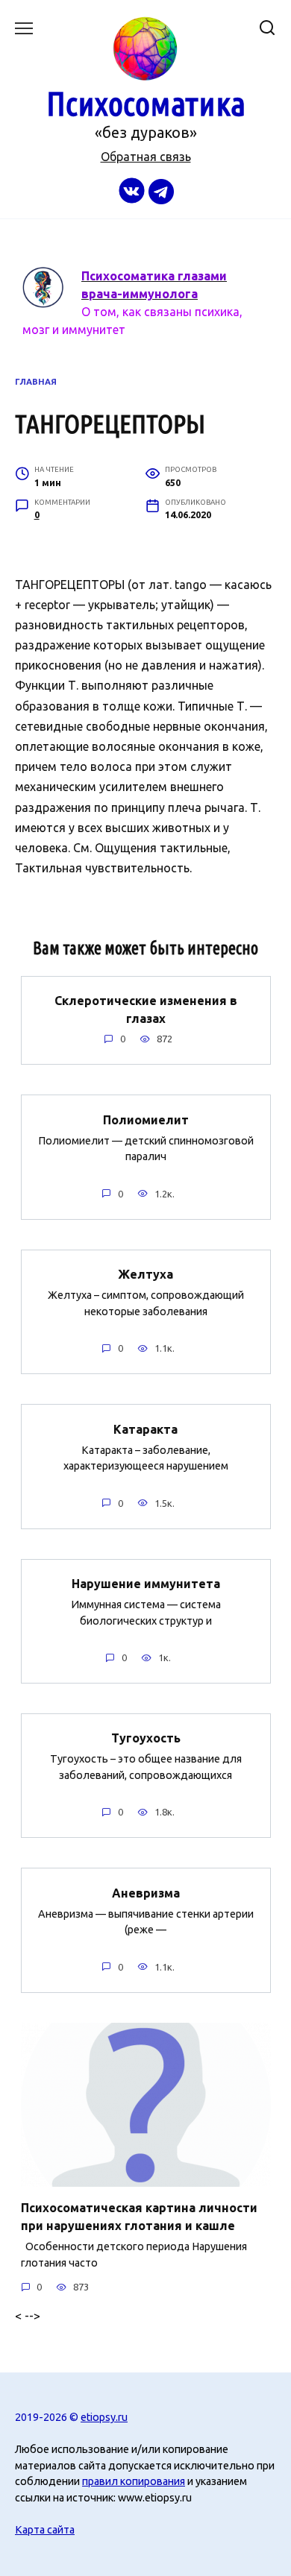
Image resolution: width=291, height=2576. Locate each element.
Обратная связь (146, 157)
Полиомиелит (146, 1119)
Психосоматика (146, 103)
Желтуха (145, 1274)
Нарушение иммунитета (146, 1584)
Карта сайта (45, 2530)
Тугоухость (146, 1738)
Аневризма (146, 1892)
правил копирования (134, 2481)
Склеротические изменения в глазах (146, 1010)
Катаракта (145, 1429)
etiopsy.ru (104, 2417)
